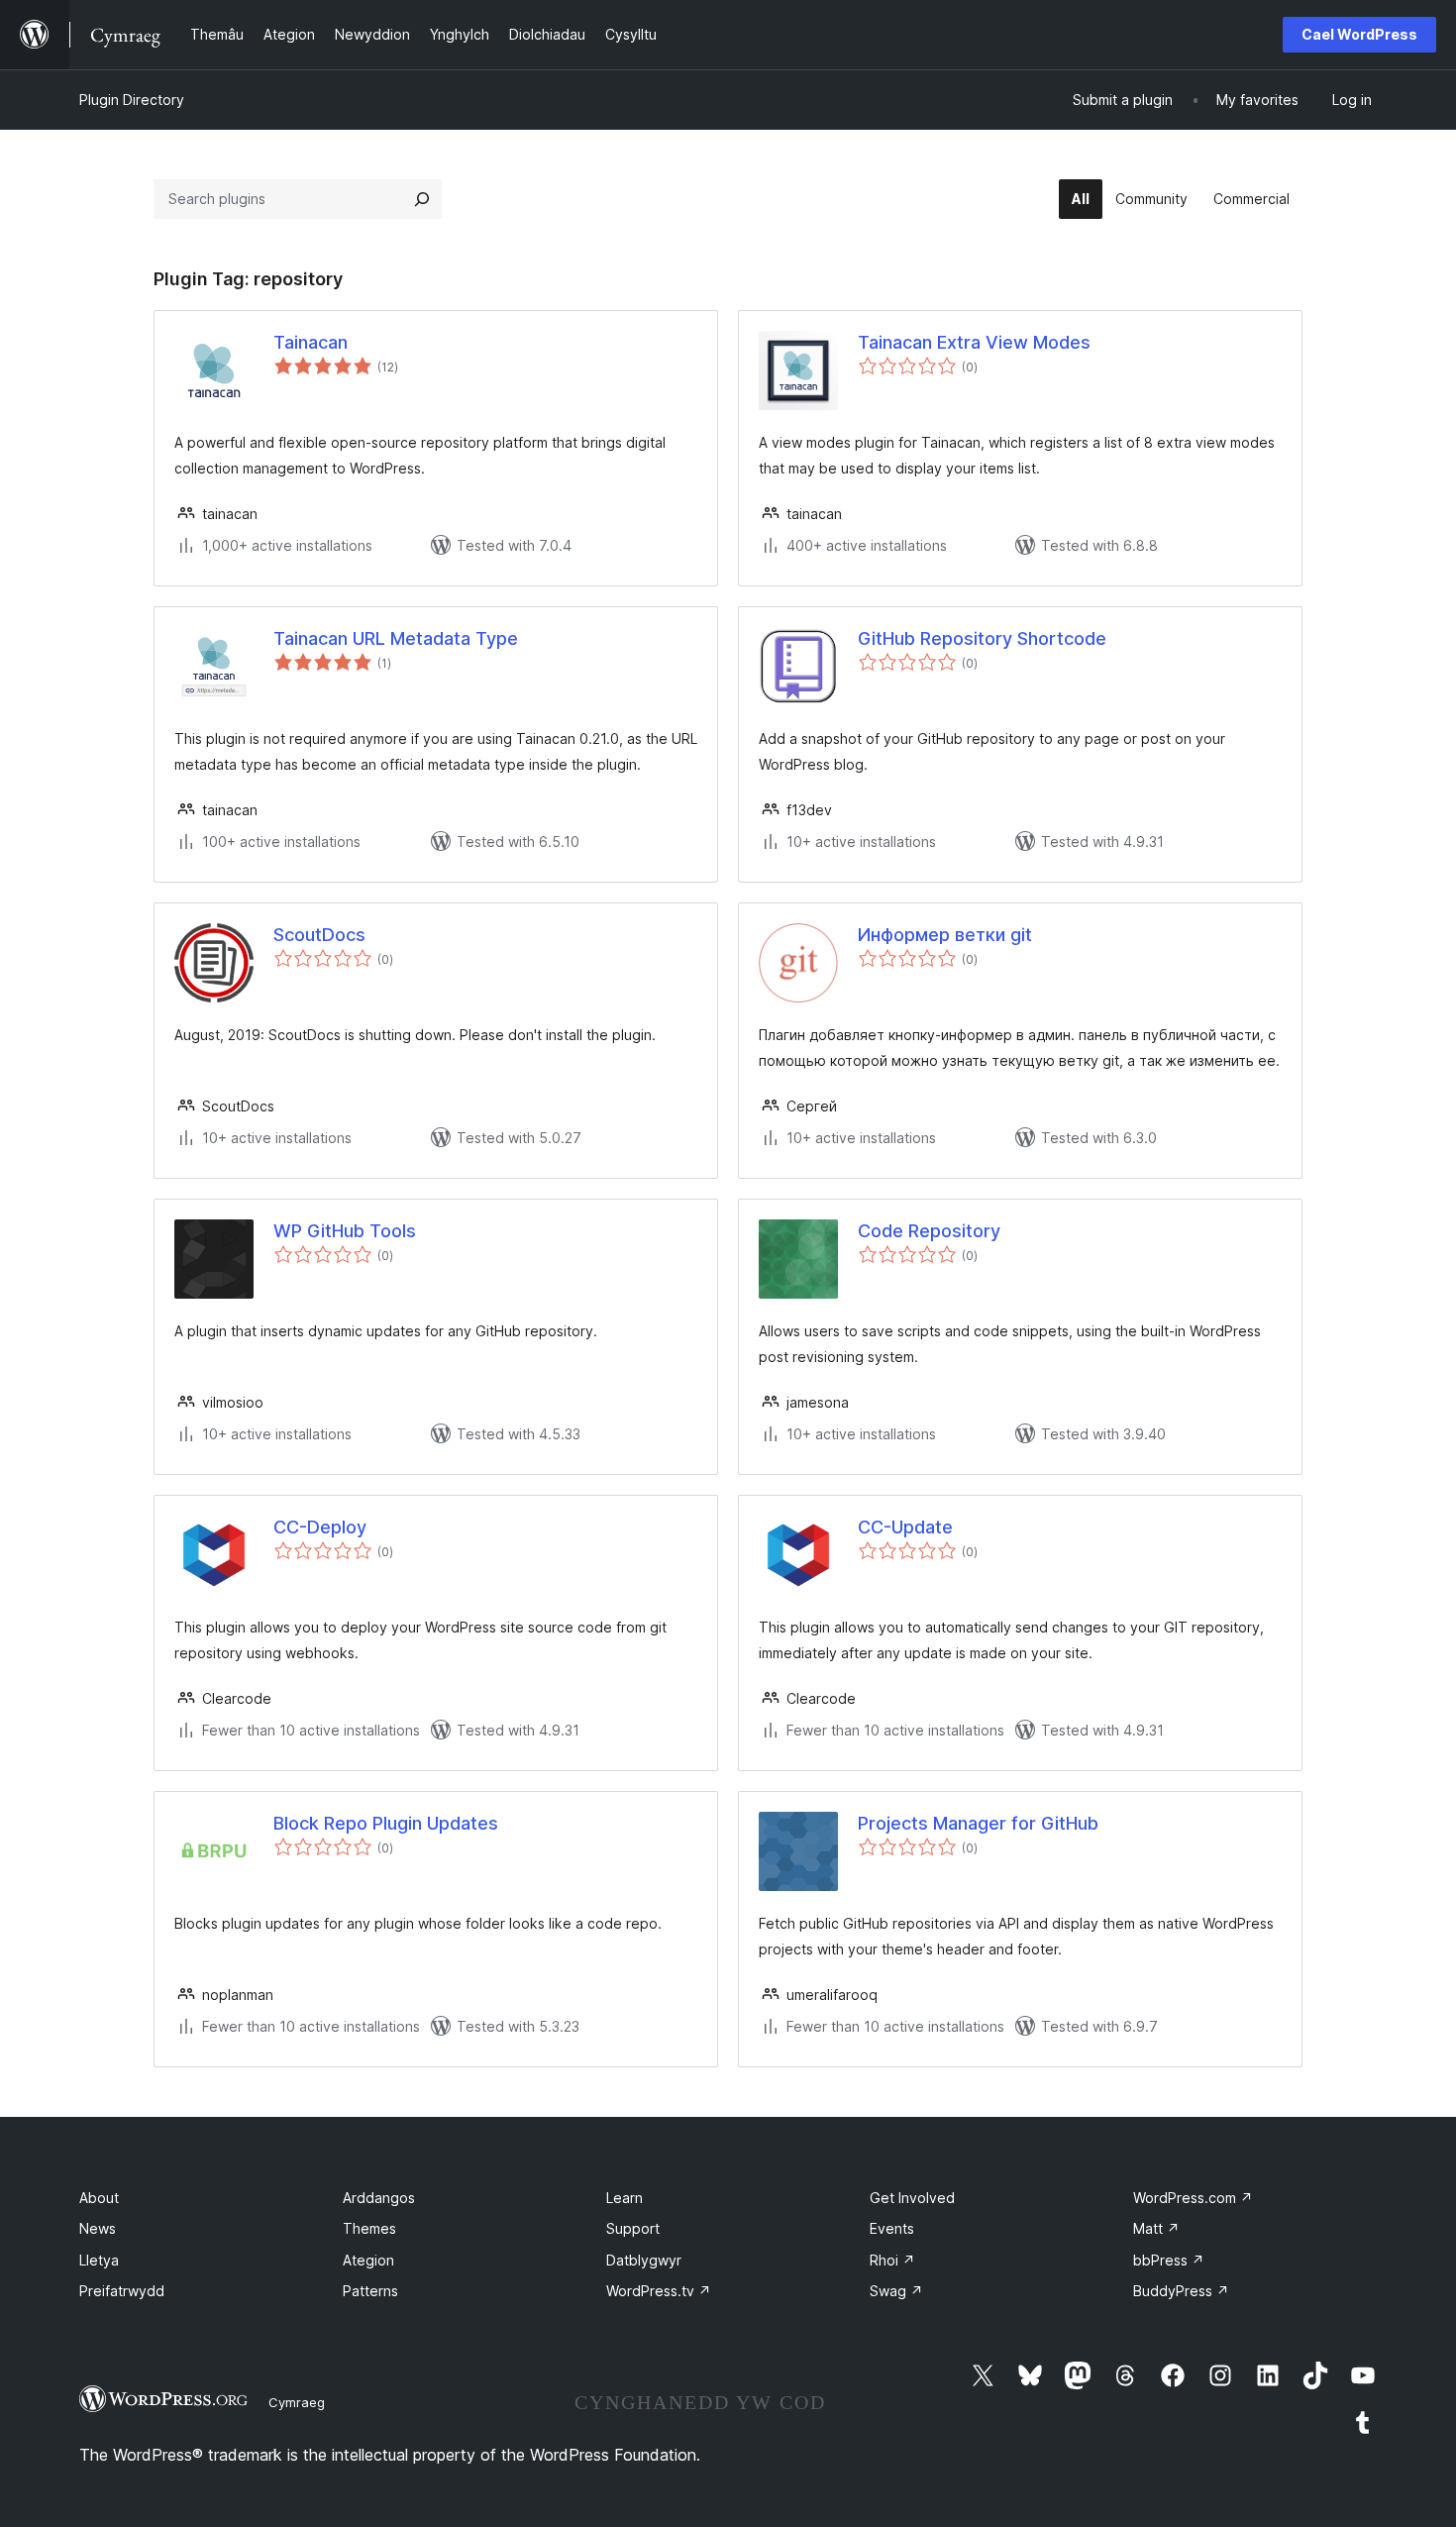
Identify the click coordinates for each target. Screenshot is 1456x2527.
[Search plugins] (422, 199)
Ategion (368, 2260)
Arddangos (379, 2198)
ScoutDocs (319, 935)
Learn (624, 2198)
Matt (1156, 2228)
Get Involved (912, 2198)
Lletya (99, 2260)
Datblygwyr (644, 2260)
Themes (369, 2228)
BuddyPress (1181, 2291)
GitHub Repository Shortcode (982, 638)
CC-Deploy (320, 1527)
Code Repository (929, 1231)
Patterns (370, 2291)
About (99, 2198)
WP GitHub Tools (345, 1231)
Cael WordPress (1359, 34)
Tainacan (311, 342)
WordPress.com (1193, 2198)
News (98, 2228)
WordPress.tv (659, 2291)
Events (892, 2228)
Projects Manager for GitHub (978, 1823)
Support (633, 2228)
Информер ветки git (945, 935)
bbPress (1169, 2260)
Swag (896, 2291)
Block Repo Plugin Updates (386, 1823)
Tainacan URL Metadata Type (396, 638)
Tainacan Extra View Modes (974, 342)
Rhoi (892, 2260)
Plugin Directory (132, 100)
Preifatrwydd (122, 2291)
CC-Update (905, 1527)
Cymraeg (297, 2402)
